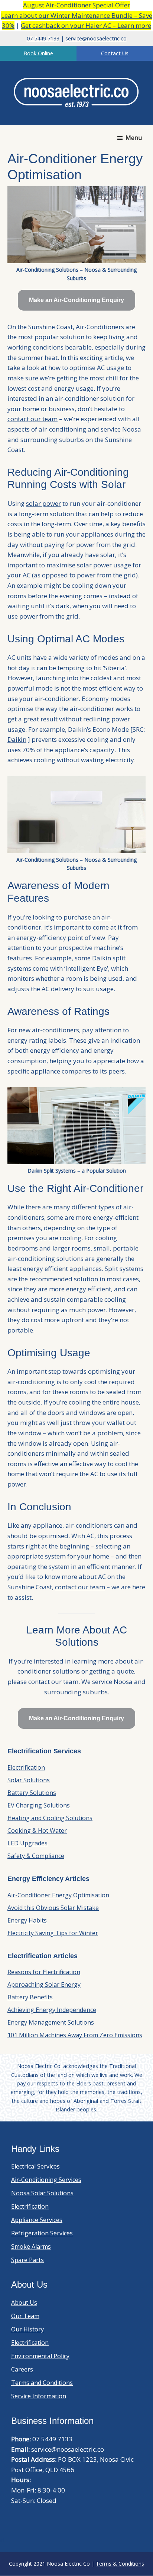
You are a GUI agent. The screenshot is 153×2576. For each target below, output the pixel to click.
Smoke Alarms (31, 2246)
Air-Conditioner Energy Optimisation (58, 1895)
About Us (24, 2303)
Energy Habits (27, 1920)
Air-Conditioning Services (46, 2180)
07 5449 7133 (43, 38)
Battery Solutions (32, 1793)
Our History (27, 2329)
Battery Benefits (30, 1997)
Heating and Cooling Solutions (50, 1818)
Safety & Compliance (36, 1856)
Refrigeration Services (42, 2233)
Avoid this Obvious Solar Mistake (53, 1908)
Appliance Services (37, 2220)
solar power (43, 503)
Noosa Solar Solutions (42, 2193)
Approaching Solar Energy (44, 1985)
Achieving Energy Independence (52, 2010)
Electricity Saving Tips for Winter (53, 1933)
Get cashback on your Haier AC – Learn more (86, 25)
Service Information (39, 2396)
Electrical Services (35, 2166)
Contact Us (115, 53)
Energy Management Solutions (51, 2022)
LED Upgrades (27, 1843)
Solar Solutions (29, 1780)
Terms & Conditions (120, 2564)
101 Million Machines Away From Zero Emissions (75, 2035)
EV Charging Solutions (39, 1805)
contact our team (32, 419)
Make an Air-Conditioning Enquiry (76, 300)
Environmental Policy (40, 2356)
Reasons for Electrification (44, 1972)
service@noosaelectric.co (96, 38)
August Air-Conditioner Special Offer (76, 5)
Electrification (26, 1767)
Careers (22, 2369)
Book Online (38, 53)
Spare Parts (27, 2260)
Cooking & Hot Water (37, 1831)
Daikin (17, 739)
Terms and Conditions (42, 2383)
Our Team (25, 2316)
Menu (134, 138)
